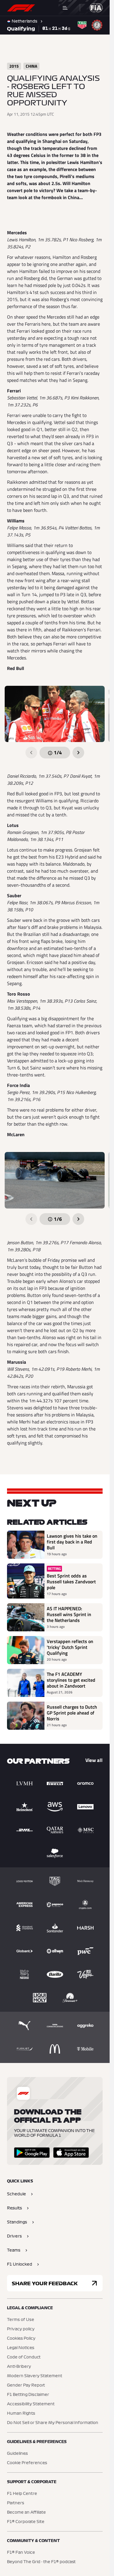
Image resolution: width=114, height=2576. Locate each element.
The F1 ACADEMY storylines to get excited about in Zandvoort (71, 1680)
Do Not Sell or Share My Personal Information (53, 2423)
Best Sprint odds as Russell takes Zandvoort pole (71, 1582)
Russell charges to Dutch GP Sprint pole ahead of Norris (72, 1713)
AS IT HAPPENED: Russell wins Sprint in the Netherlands (69, 1614)
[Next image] (78, 753)
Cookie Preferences (27, 2463)
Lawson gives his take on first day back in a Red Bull (72, 1542)
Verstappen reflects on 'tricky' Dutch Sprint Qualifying (70, 1647)
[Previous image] (31, 753)
